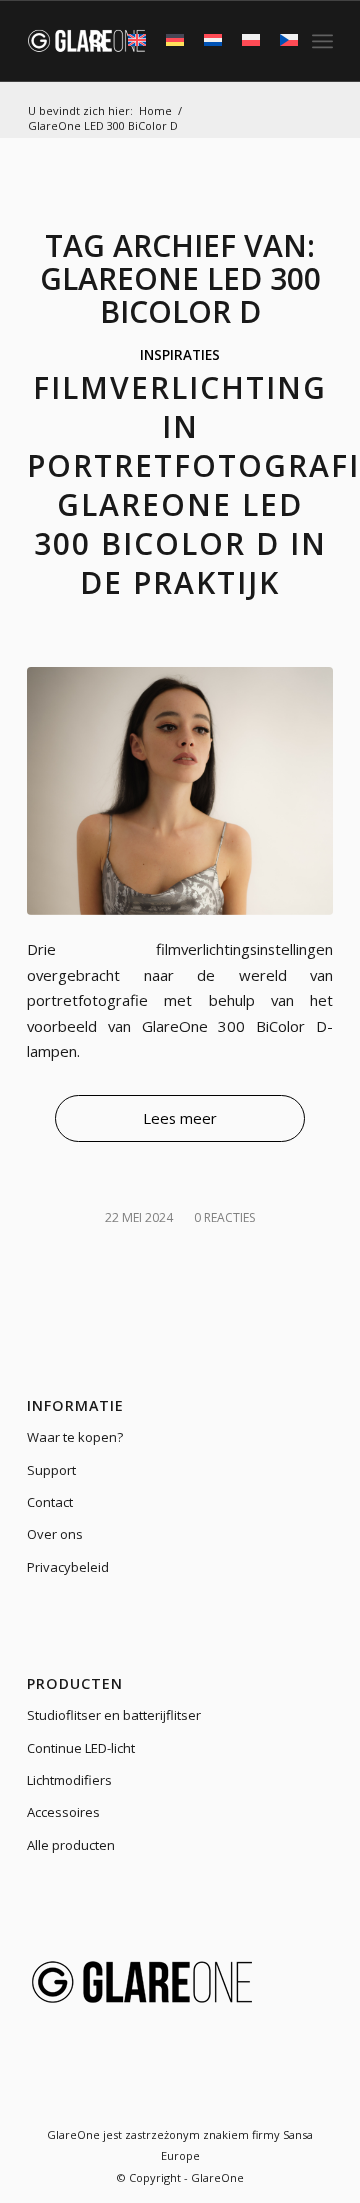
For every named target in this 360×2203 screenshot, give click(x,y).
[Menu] (322, 41)
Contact (50, 1502)
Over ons (55, 1534)
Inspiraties (180, 355)
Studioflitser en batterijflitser (114, 1715)
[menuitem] (88, 41)
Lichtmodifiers (69, 1780)
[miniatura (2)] (180, 790)
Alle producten (71, 1845)
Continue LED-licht (81, 1748)
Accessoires (63, 1812)
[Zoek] (88, 41)
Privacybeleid (68, 1567)
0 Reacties (224, 1217)
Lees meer (180, 1118)
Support (51, 1470)
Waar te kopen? (75, 1437)
